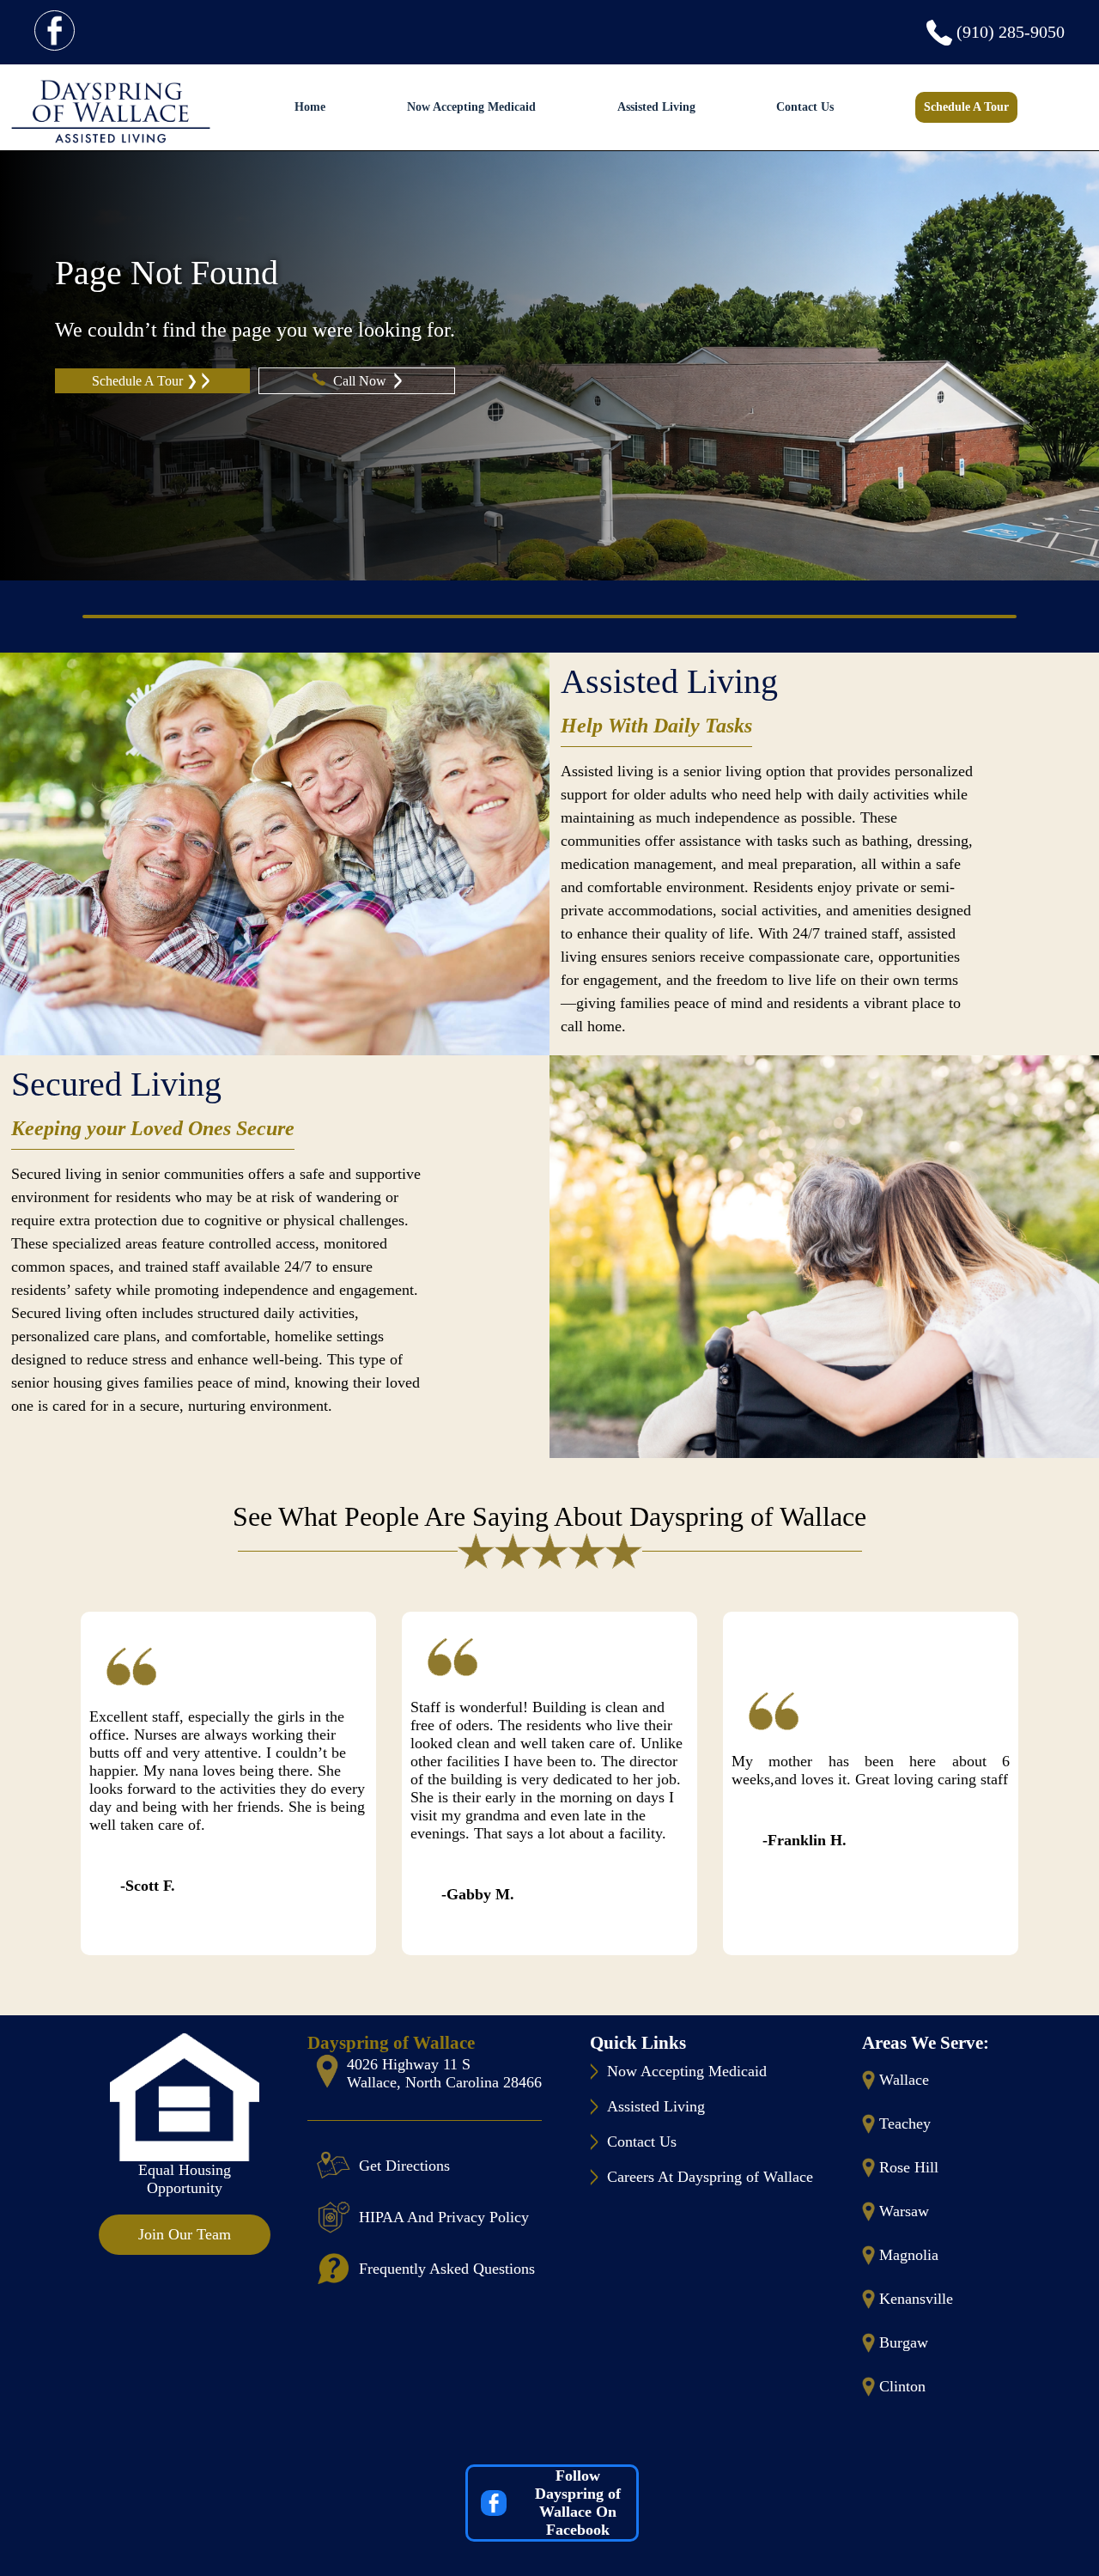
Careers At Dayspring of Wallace (710, 2177)
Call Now (361, 381)
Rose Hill (909, 2167)
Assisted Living (656, 107)
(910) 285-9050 (1011, 32)
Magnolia (909, 2255)
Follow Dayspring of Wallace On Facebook (578, 2503)
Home (310, 107)
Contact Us (805, 107)
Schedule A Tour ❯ (145, 381)
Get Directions (404, 2166)
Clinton (902, 2386)
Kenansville (916, 2299)
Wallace (904, 2080)
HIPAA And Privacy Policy (444, 2217)
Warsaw (904, 2211)
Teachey (905, 2123)
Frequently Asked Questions (447, 2269)
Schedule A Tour (966, 107)
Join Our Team (185, 2234)
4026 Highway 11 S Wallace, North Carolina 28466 (444, 2073)
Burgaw (904, 2342)
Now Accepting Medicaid (471, 107)
